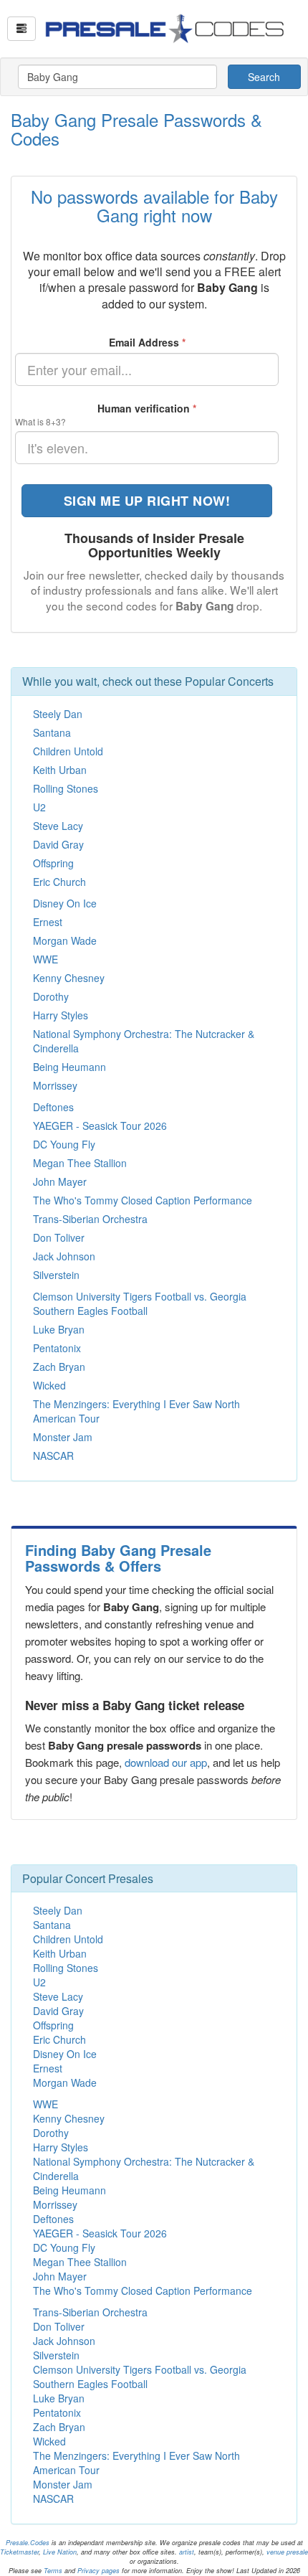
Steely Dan (58, 714)
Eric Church (59, 882)
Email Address (147, 342)
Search (264, 77)
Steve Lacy (58, 826)
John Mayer (60, 1181)
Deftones (53, 1107)
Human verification (147, 408)
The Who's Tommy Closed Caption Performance (143, 1200)
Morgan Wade (65, 940)
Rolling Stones (66, 788)
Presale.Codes (28, 2543)
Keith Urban (60, 770)
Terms (53, 2571)
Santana (52, 732)
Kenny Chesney (69, 978)
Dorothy (51, 996)
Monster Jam (63, 1437)
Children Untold (68, 751)
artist (187, 2552)
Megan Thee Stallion (80, 1163)
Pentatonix (57, 1348)
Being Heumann (69, 1067)
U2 (39, 807)
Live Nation (60, 2552)
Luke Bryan (59, 1329)
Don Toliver (59, 1237)
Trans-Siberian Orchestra (90, 1219)
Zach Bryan (59, 1367)
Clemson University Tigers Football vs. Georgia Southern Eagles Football (140, 1303)
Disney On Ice (65, 903)
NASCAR (53, 1456)
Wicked (49, 1385)
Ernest (48, 922)
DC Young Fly (64, 1144)
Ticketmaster (19, 2552)
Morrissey (55, 1085)
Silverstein (56, 1275)
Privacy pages (98, 2571)
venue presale (287, 2552)
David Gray (58, 844)
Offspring (53, 863)
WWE (45, 959)
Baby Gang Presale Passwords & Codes (136, 129)
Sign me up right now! (147, 501)
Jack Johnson (64, 1256)
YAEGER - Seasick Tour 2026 (100, 1126)
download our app (166, 1762)
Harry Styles (61, 1015)
